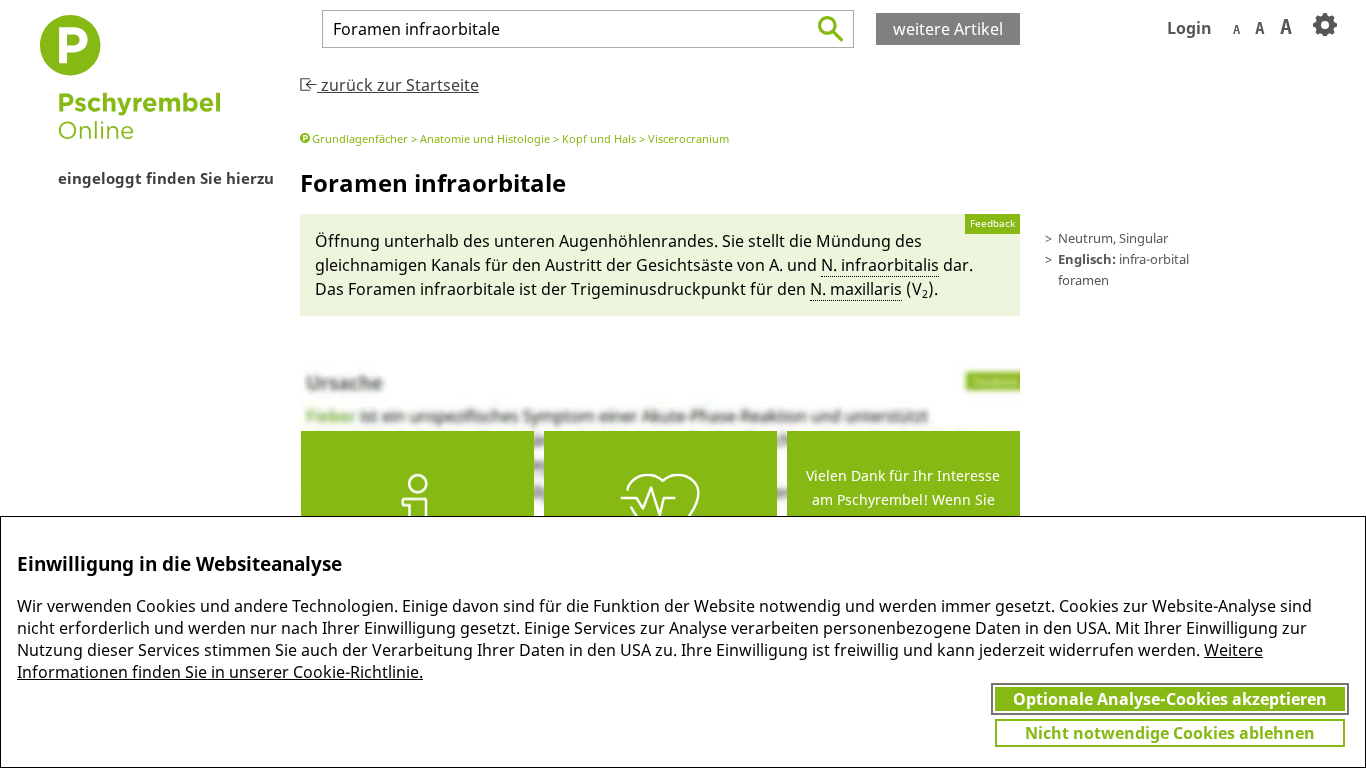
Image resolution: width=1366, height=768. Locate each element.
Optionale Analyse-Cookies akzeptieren (1170, 699)
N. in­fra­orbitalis (880, 265)
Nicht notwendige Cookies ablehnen (1170, 733)
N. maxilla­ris (856, 289)
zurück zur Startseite (398, 85)
